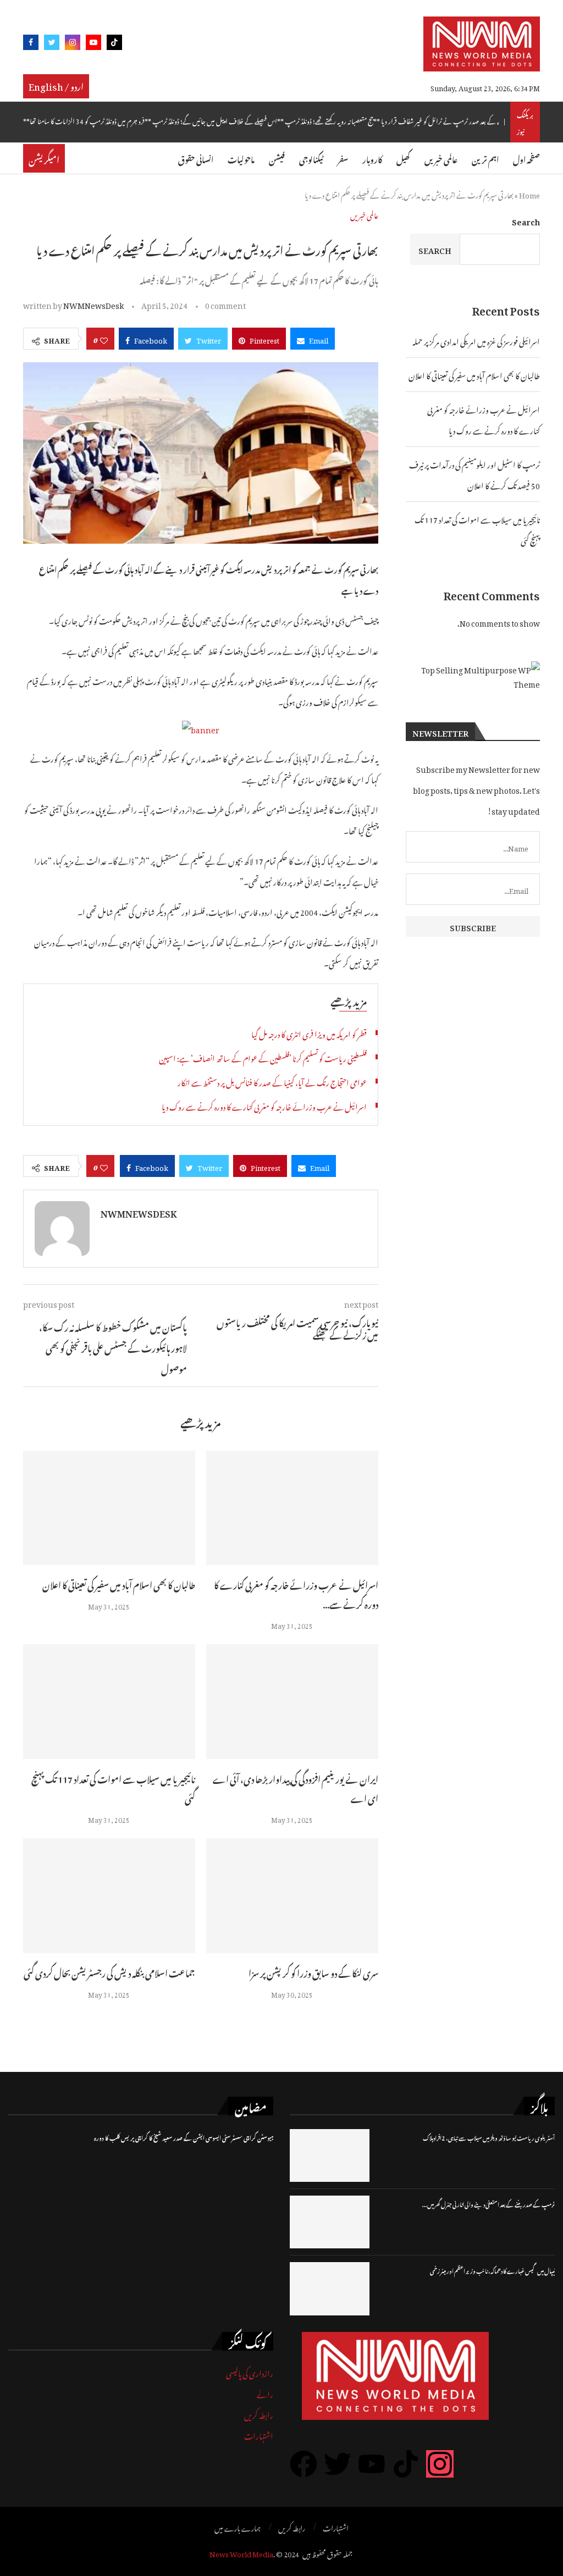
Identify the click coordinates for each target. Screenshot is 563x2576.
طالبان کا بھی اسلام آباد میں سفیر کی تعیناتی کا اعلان (119, 1584)
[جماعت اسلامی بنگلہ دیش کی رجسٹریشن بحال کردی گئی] (109, 1896)
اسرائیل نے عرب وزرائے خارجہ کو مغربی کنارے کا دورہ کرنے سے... (296, 1593)
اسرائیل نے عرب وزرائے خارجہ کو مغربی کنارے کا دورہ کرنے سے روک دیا (264, 1105)
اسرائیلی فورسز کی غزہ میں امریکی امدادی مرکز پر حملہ (476, 340)
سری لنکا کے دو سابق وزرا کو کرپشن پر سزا (313, 1972)
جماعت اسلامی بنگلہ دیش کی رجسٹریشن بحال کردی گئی (109, 1972)
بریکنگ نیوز (525, 122)
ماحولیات (241, 158)
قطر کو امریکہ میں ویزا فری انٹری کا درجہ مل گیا (309, 1033)
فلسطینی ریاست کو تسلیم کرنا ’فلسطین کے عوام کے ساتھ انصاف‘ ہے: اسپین (263, 1057)
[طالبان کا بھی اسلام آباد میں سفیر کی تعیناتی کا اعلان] (109, 1508)
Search (526, 220)
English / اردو (56, 85)
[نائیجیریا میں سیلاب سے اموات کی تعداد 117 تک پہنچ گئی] (109, 1702)
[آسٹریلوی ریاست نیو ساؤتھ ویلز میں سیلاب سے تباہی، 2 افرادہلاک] (330, 2155)
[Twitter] (52, 44)
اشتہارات (259, 2434)
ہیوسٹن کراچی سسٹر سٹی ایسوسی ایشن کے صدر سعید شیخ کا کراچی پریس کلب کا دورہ (184, 2137)
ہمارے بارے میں (238, 2527)
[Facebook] (31, 44)
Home (529, 194)
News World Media (241, 2553)
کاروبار (372, 158)
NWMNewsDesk (93, 304)
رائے (265, 2393)
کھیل (403, 158)
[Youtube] (93, 44)
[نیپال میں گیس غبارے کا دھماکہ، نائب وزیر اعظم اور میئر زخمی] (330, 2288)
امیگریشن (44, 158)
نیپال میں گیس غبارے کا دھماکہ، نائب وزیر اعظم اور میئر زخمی (492, 2270)
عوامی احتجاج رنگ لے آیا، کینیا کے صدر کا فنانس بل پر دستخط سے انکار (272, 1081)
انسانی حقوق (196, 158)
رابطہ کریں (259, 2414)
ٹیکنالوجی (311, 158)
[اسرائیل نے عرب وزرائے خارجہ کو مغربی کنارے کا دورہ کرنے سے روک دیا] (292, 1508)
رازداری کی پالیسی (250, 2372)
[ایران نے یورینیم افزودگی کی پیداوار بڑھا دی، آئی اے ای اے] (292, 1702)
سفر (343, 158)
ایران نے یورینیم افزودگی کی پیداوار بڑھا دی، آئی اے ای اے (296, 1787)
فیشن (277, 158)
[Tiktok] (114, 44)
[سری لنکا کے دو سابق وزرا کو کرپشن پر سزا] (292, 1896)
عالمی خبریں (441, 158)
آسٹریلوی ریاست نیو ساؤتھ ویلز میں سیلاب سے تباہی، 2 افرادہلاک (489, 2137)
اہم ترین (485, 158)
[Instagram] (73, 44)
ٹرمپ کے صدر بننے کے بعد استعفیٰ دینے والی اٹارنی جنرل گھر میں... (489, 2204)
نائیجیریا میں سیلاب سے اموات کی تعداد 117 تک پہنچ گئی (113, 1787)
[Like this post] (104, 339)
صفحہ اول (526, 158)
